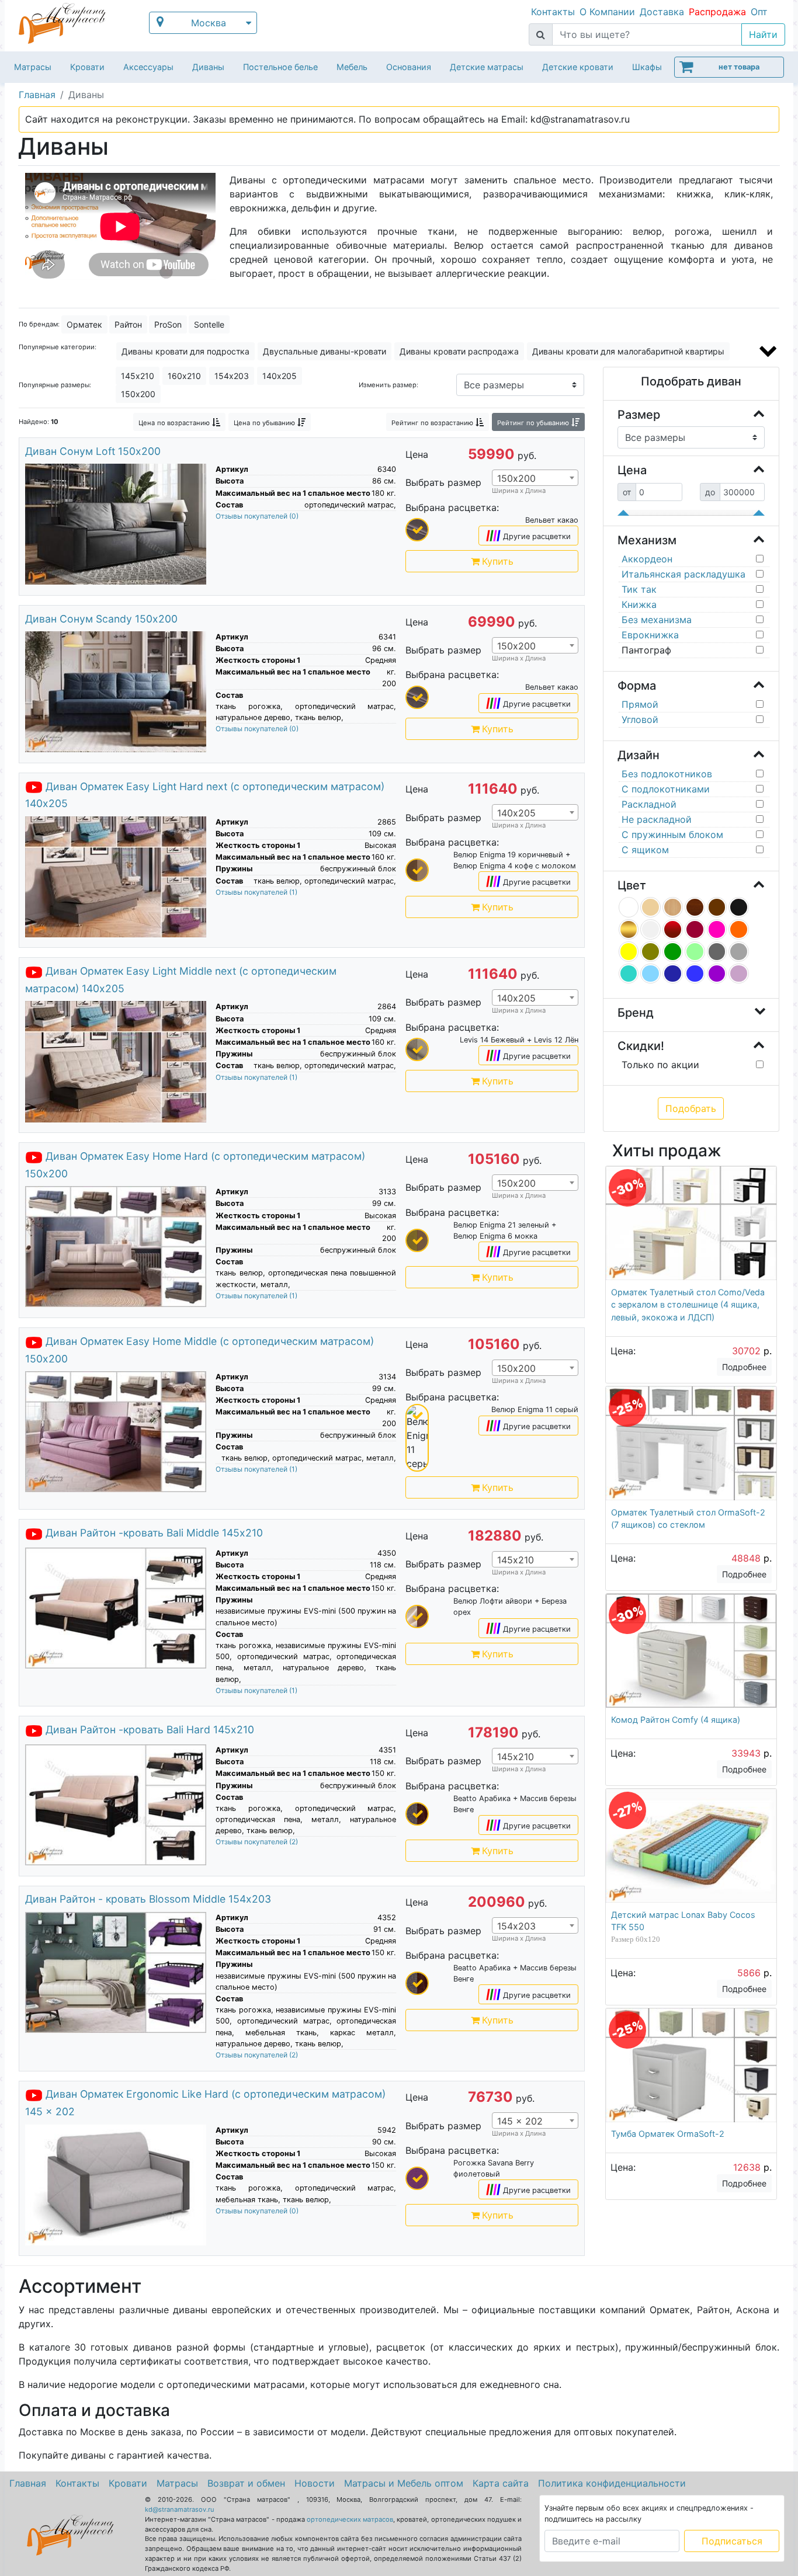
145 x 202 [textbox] (520, 2121)
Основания (409, 67)
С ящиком (645, 850)
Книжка (639, 604)
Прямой (640, 704)
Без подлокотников (667, 774)
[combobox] (535, 478)
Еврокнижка (650, 635)
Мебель (352, 67)
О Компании (607, 12)
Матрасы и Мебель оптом (404, 2483)
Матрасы (33, 67)
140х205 (280, 376)
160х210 (184, 376)
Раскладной (649, 804)
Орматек (84, 324)
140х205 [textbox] (516, 813)
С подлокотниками (666, 789)
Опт (759, 12)
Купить (498, 561)
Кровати (87, 67)
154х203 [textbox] (516, 1926)
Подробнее (744, 1367)
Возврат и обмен (246, 2483)
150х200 (138, 394)
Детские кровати (578, 67)
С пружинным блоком (672, 835)
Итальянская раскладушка (683, 574)
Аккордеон (647, 559)
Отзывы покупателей (257, 516)
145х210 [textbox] (516, 1560)
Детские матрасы (487, 67)
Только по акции (660, 1065)
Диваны (208, 67)
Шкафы (647, 67)
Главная (28, 2483)
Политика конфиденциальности (612, 2483)
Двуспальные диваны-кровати (325, 351)
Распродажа (717, 12)
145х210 (138, 376)
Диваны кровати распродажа (459, 351)
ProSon (168, 324)
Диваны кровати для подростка (185, 351)
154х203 (232, 376)
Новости (315, 2483)
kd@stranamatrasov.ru (180, 2509)
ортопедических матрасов (350, 2519)
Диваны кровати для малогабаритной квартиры (628, 351)
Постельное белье (280, 67)
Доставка (662, 12)
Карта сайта (501, 2483)
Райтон (128, 324)
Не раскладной (657, 819)
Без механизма (657, 620)
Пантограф (646, 650)
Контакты (553, 12)
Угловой (640, 719)
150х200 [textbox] (516, 478)
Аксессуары (148, 67)
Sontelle (209, 324)
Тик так (639, 589)
